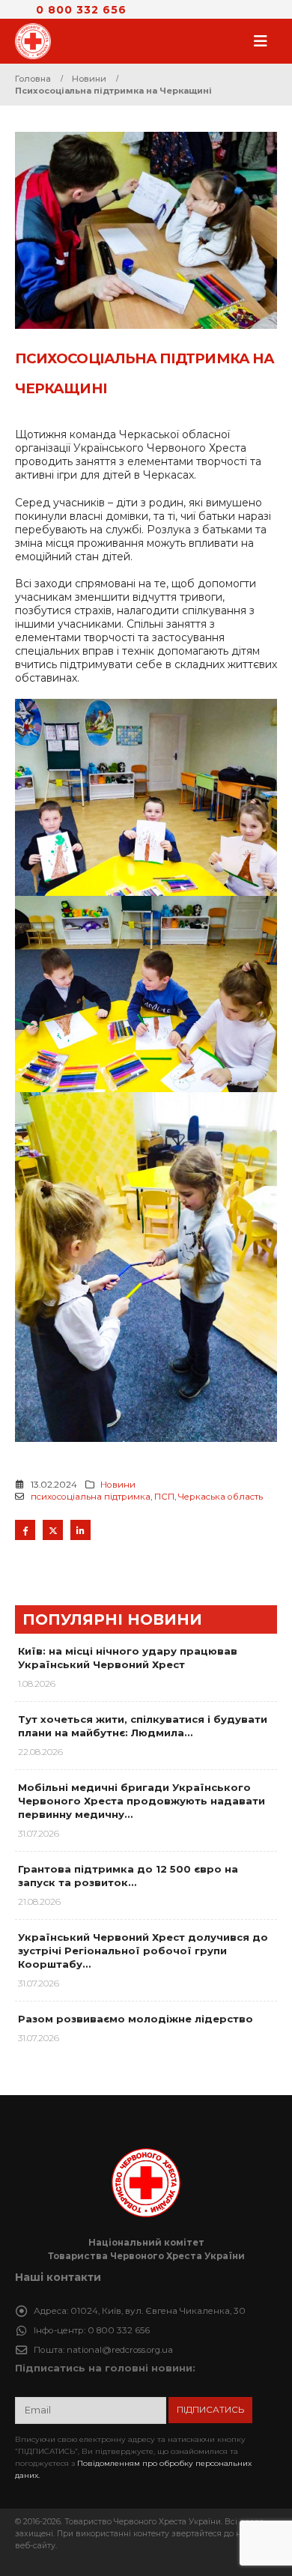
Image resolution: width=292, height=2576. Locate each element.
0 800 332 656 (81, 10)
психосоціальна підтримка (91, 1497)
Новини (118, 1485)
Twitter (53, 1530)
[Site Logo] (37, 41)
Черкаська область (220, 1497)
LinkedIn (80, 1530)
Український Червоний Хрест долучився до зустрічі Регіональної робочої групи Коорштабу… (143, 1951)
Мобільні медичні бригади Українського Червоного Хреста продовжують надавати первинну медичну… (142, 1801)
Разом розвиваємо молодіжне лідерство (136, 2019)
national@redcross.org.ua (120, 2350)
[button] (265, 41)
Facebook (25, 1530)
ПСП (164, 1497)
